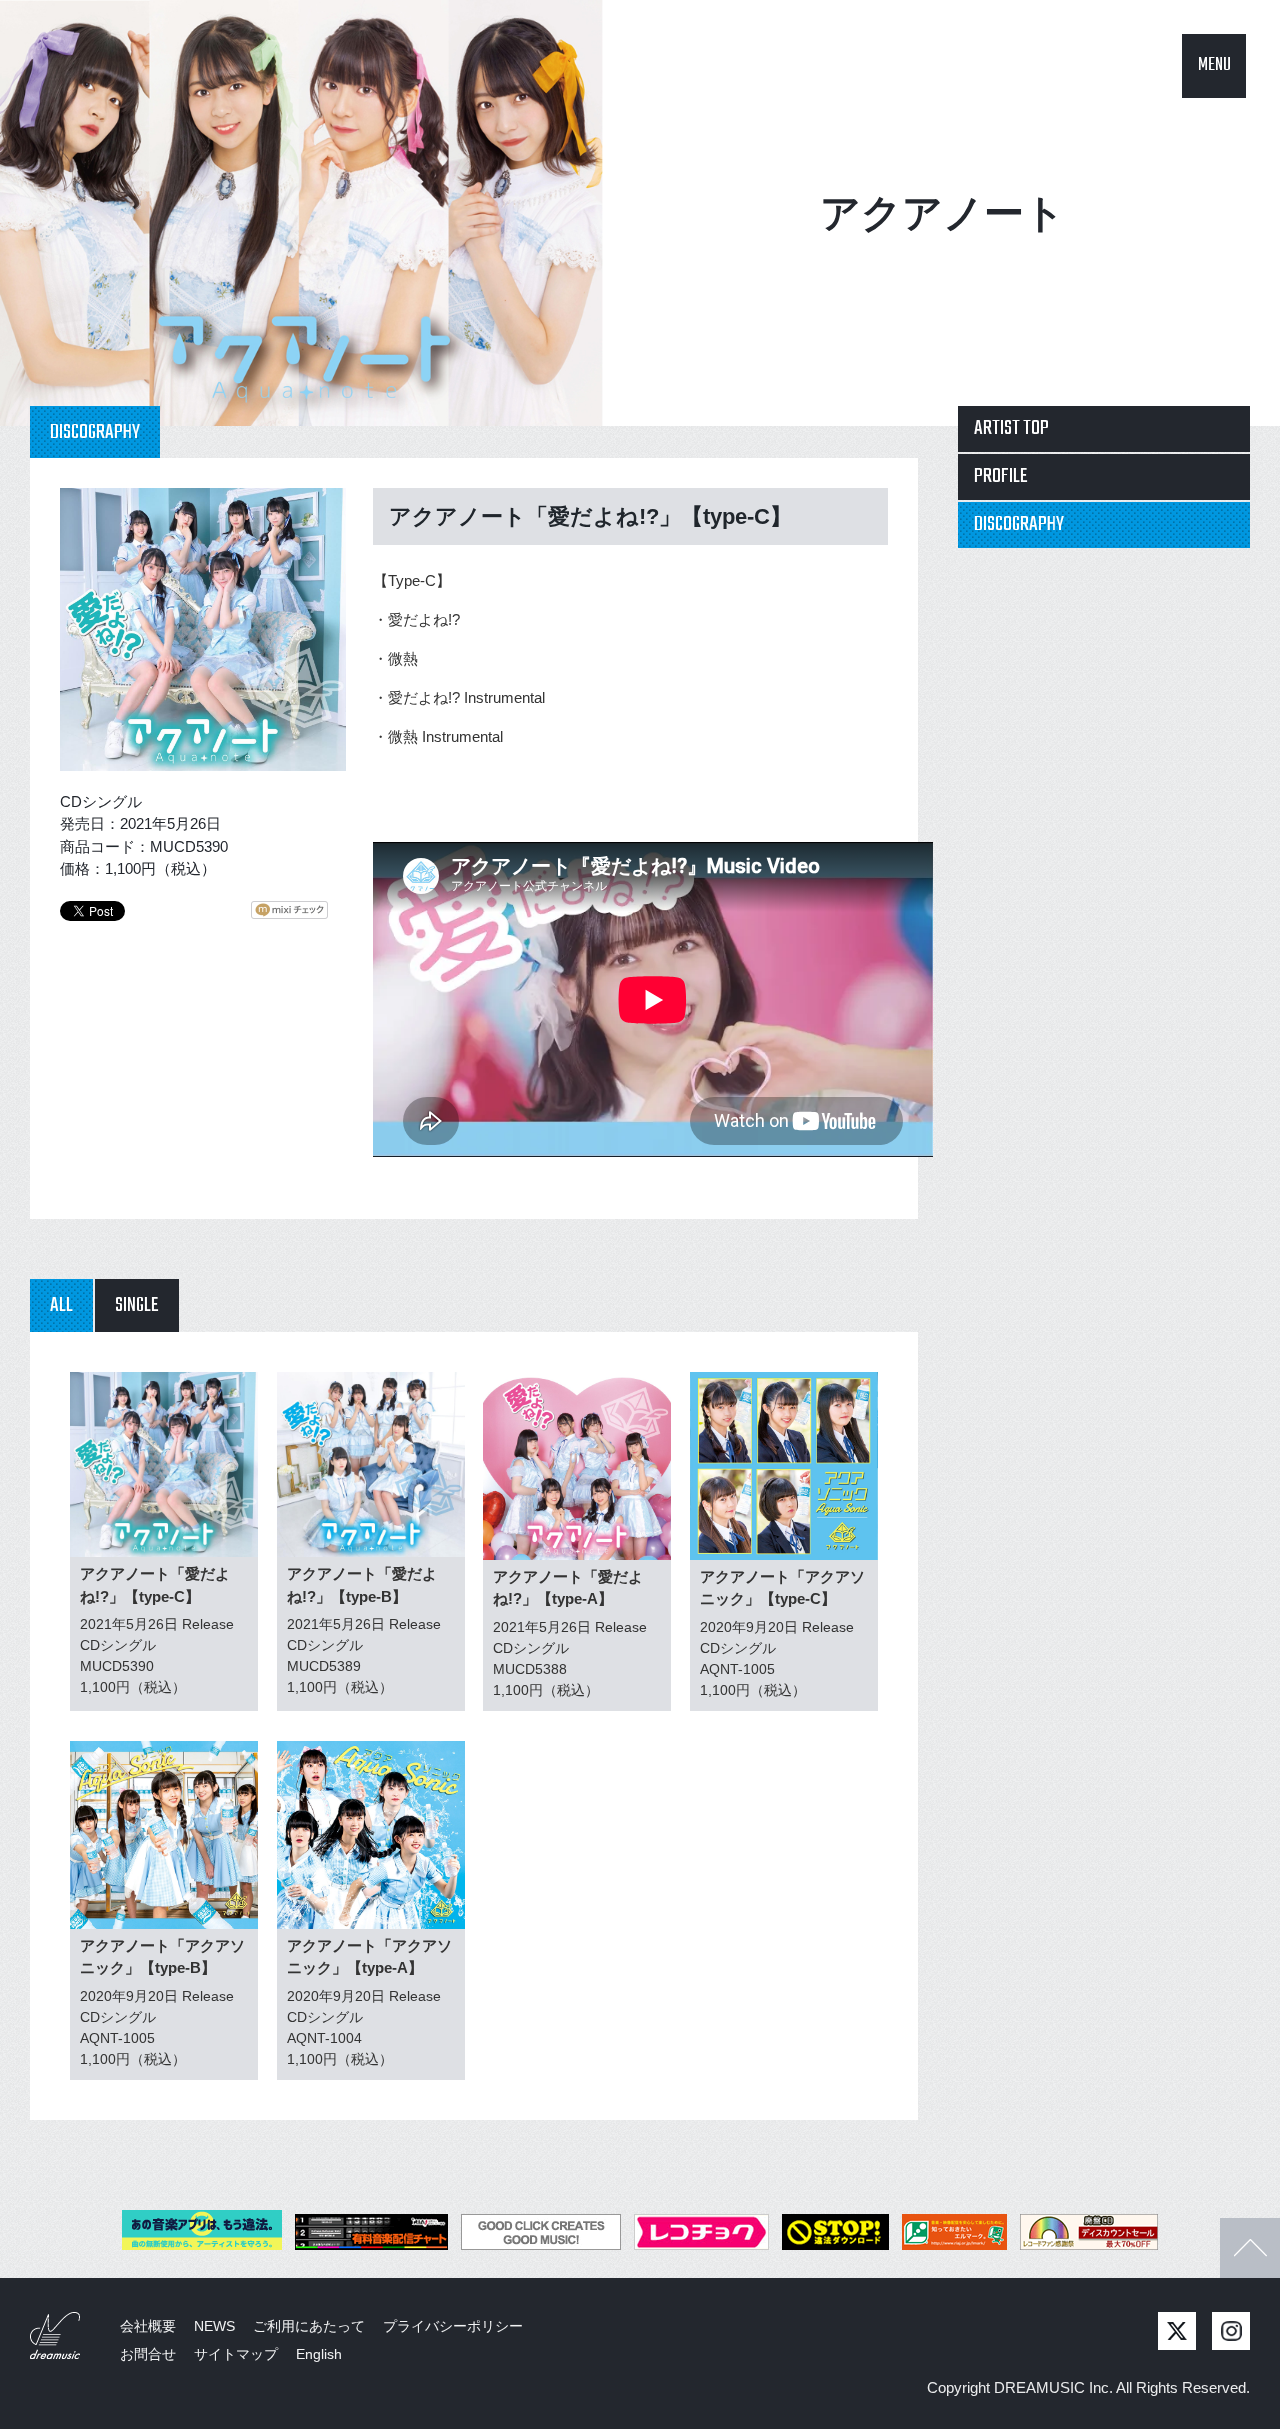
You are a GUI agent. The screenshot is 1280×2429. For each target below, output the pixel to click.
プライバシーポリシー (453, 2326)
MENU (1214, 65)
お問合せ (148, 2354)
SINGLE (137, 1305)
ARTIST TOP (1011, 428)
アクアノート (942, 213)
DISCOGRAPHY (1019, 524)
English (319, 2354)
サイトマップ (236, 2354)
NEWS (214, 2326)
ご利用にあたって (309, 2326)
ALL (61, 1305)
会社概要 (148, 2326)
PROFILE (1001, 476)
